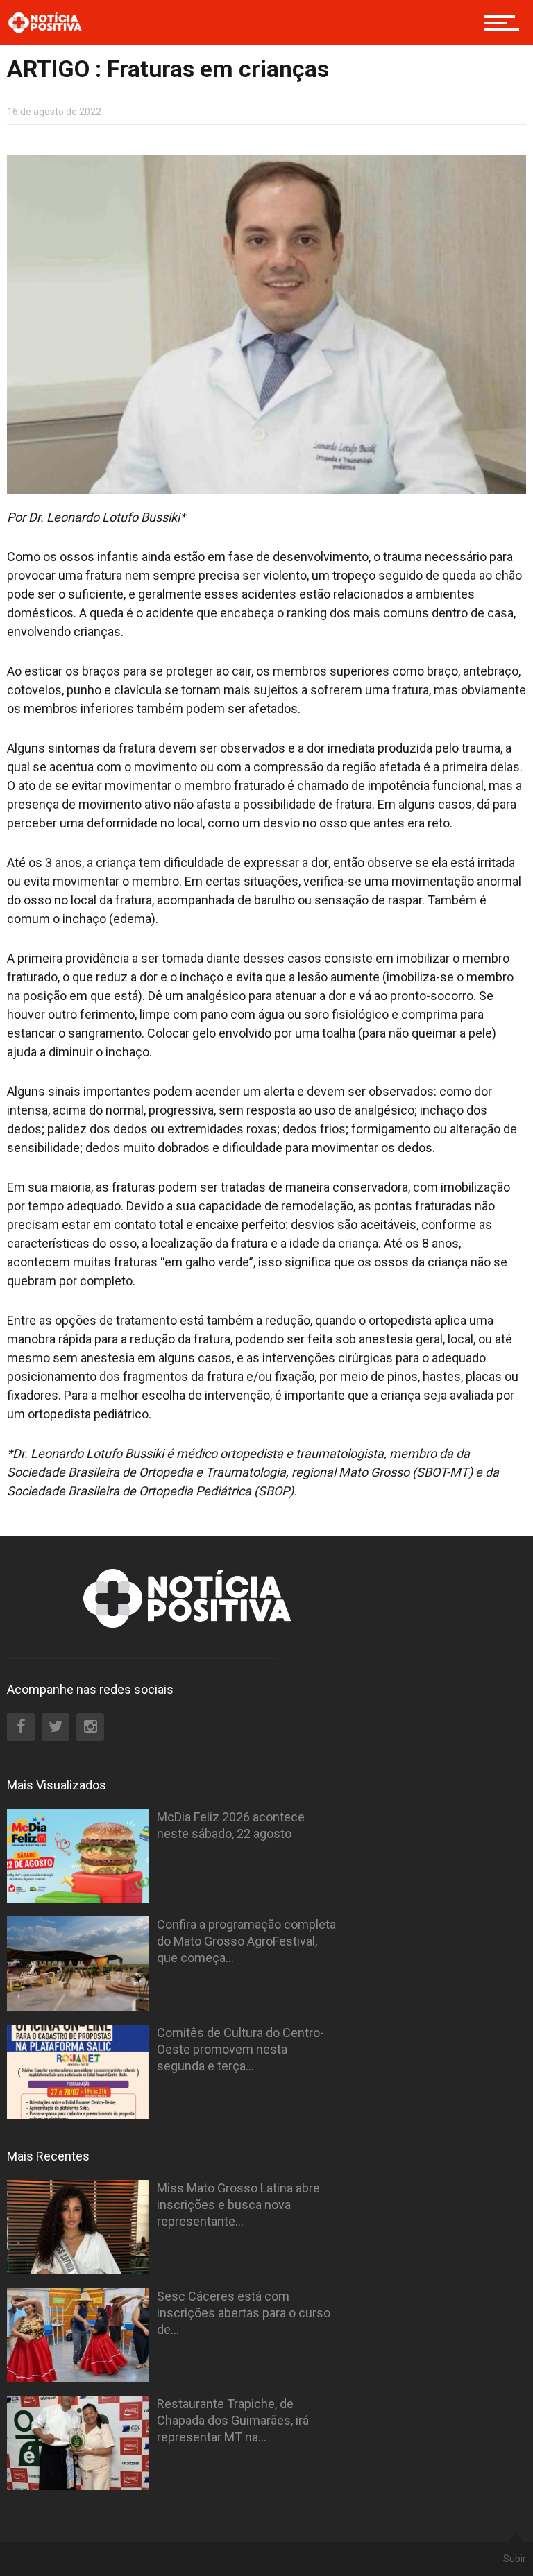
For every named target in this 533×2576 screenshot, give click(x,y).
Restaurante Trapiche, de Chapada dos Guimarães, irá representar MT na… (233, 2420)
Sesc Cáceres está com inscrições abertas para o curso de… (244, 2313)
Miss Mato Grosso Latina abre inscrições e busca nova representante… (238, 2205)
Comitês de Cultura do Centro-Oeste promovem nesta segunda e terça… (240, 2049)
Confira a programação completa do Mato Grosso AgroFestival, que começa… (246, 1941)
